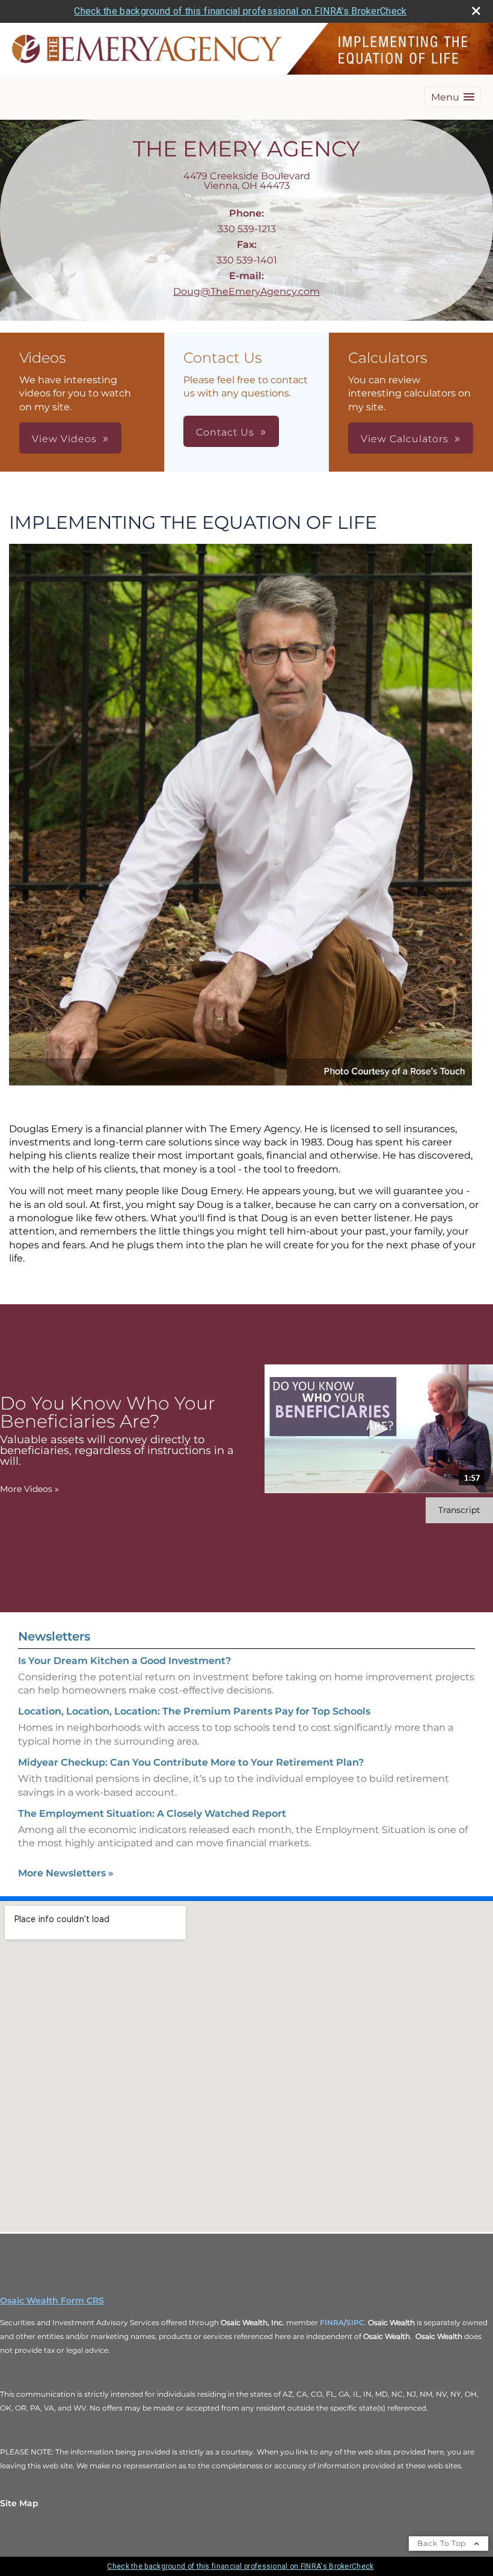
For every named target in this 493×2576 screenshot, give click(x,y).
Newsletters (54, 1636)
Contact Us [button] (225, 432)
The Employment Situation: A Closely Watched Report (152, 1813)
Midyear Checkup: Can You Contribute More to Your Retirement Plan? (191, 1762)
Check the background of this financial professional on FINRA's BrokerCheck (240, 11)
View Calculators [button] (405, 439)
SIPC (355, 2322)
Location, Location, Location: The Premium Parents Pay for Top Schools (194, 1711)
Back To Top (443, 2543)
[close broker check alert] (476, 11)
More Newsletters (66, 1873)
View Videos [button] (64, 439)
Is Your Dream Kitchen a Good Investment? (124, 1661)
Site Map (19, 2503)
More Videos (29, 1489)
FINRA (332, 2322)
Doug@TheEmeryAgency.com (246, 291)
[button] (453, 97)
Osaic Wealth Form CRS (52, 2300)
